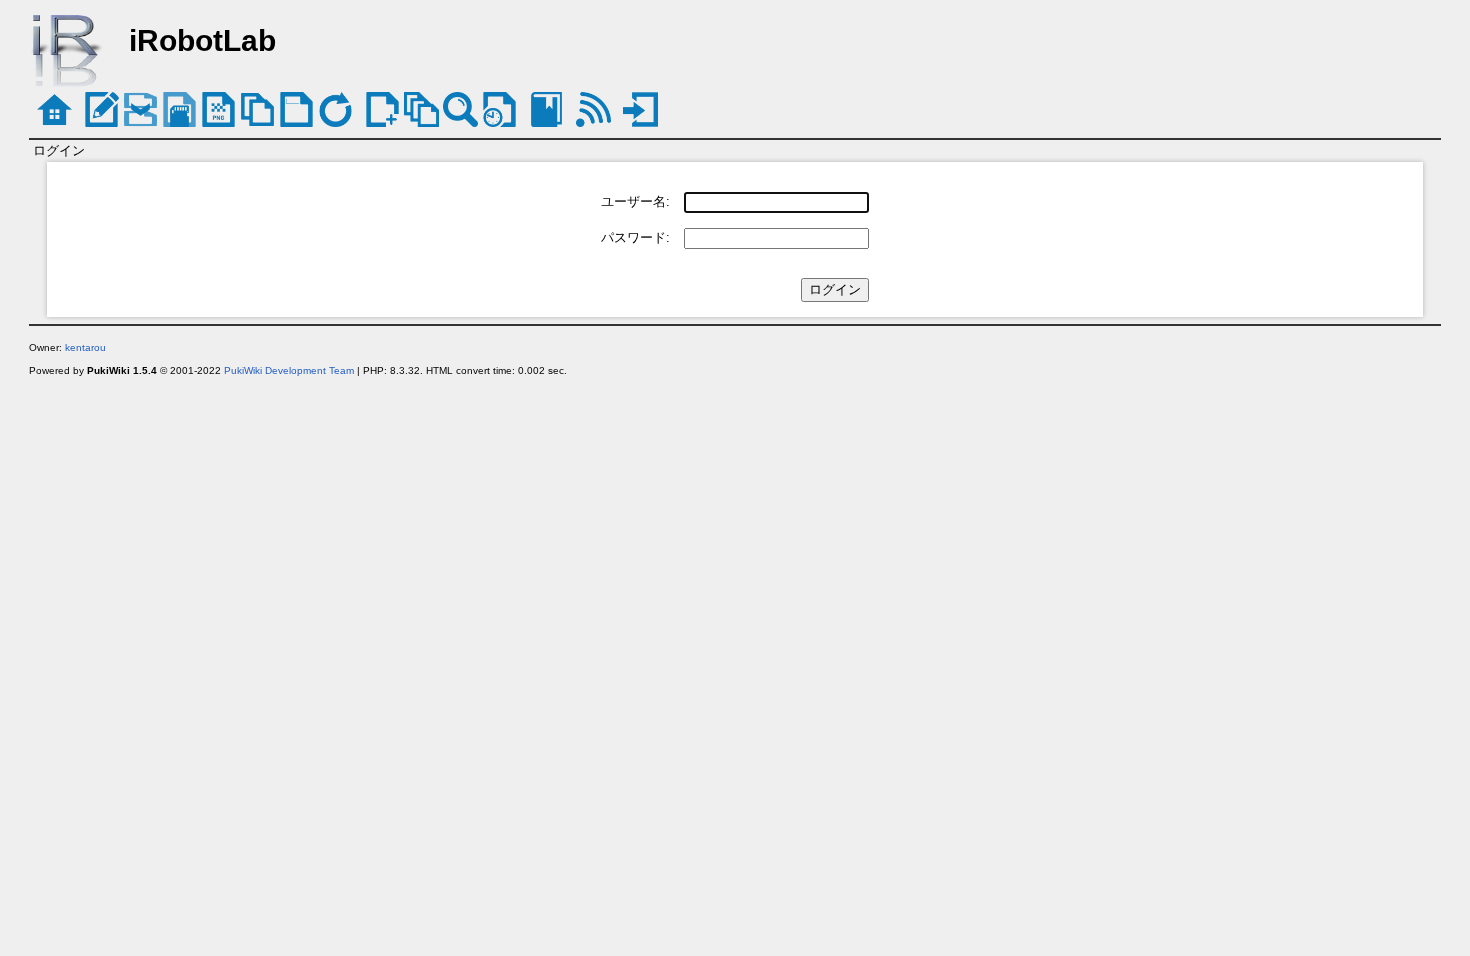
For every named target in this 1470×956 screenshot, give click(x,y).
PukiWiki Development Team (289, 370)
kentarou (85, 347)
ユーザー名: (635, 201)
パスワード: (635, 237)
